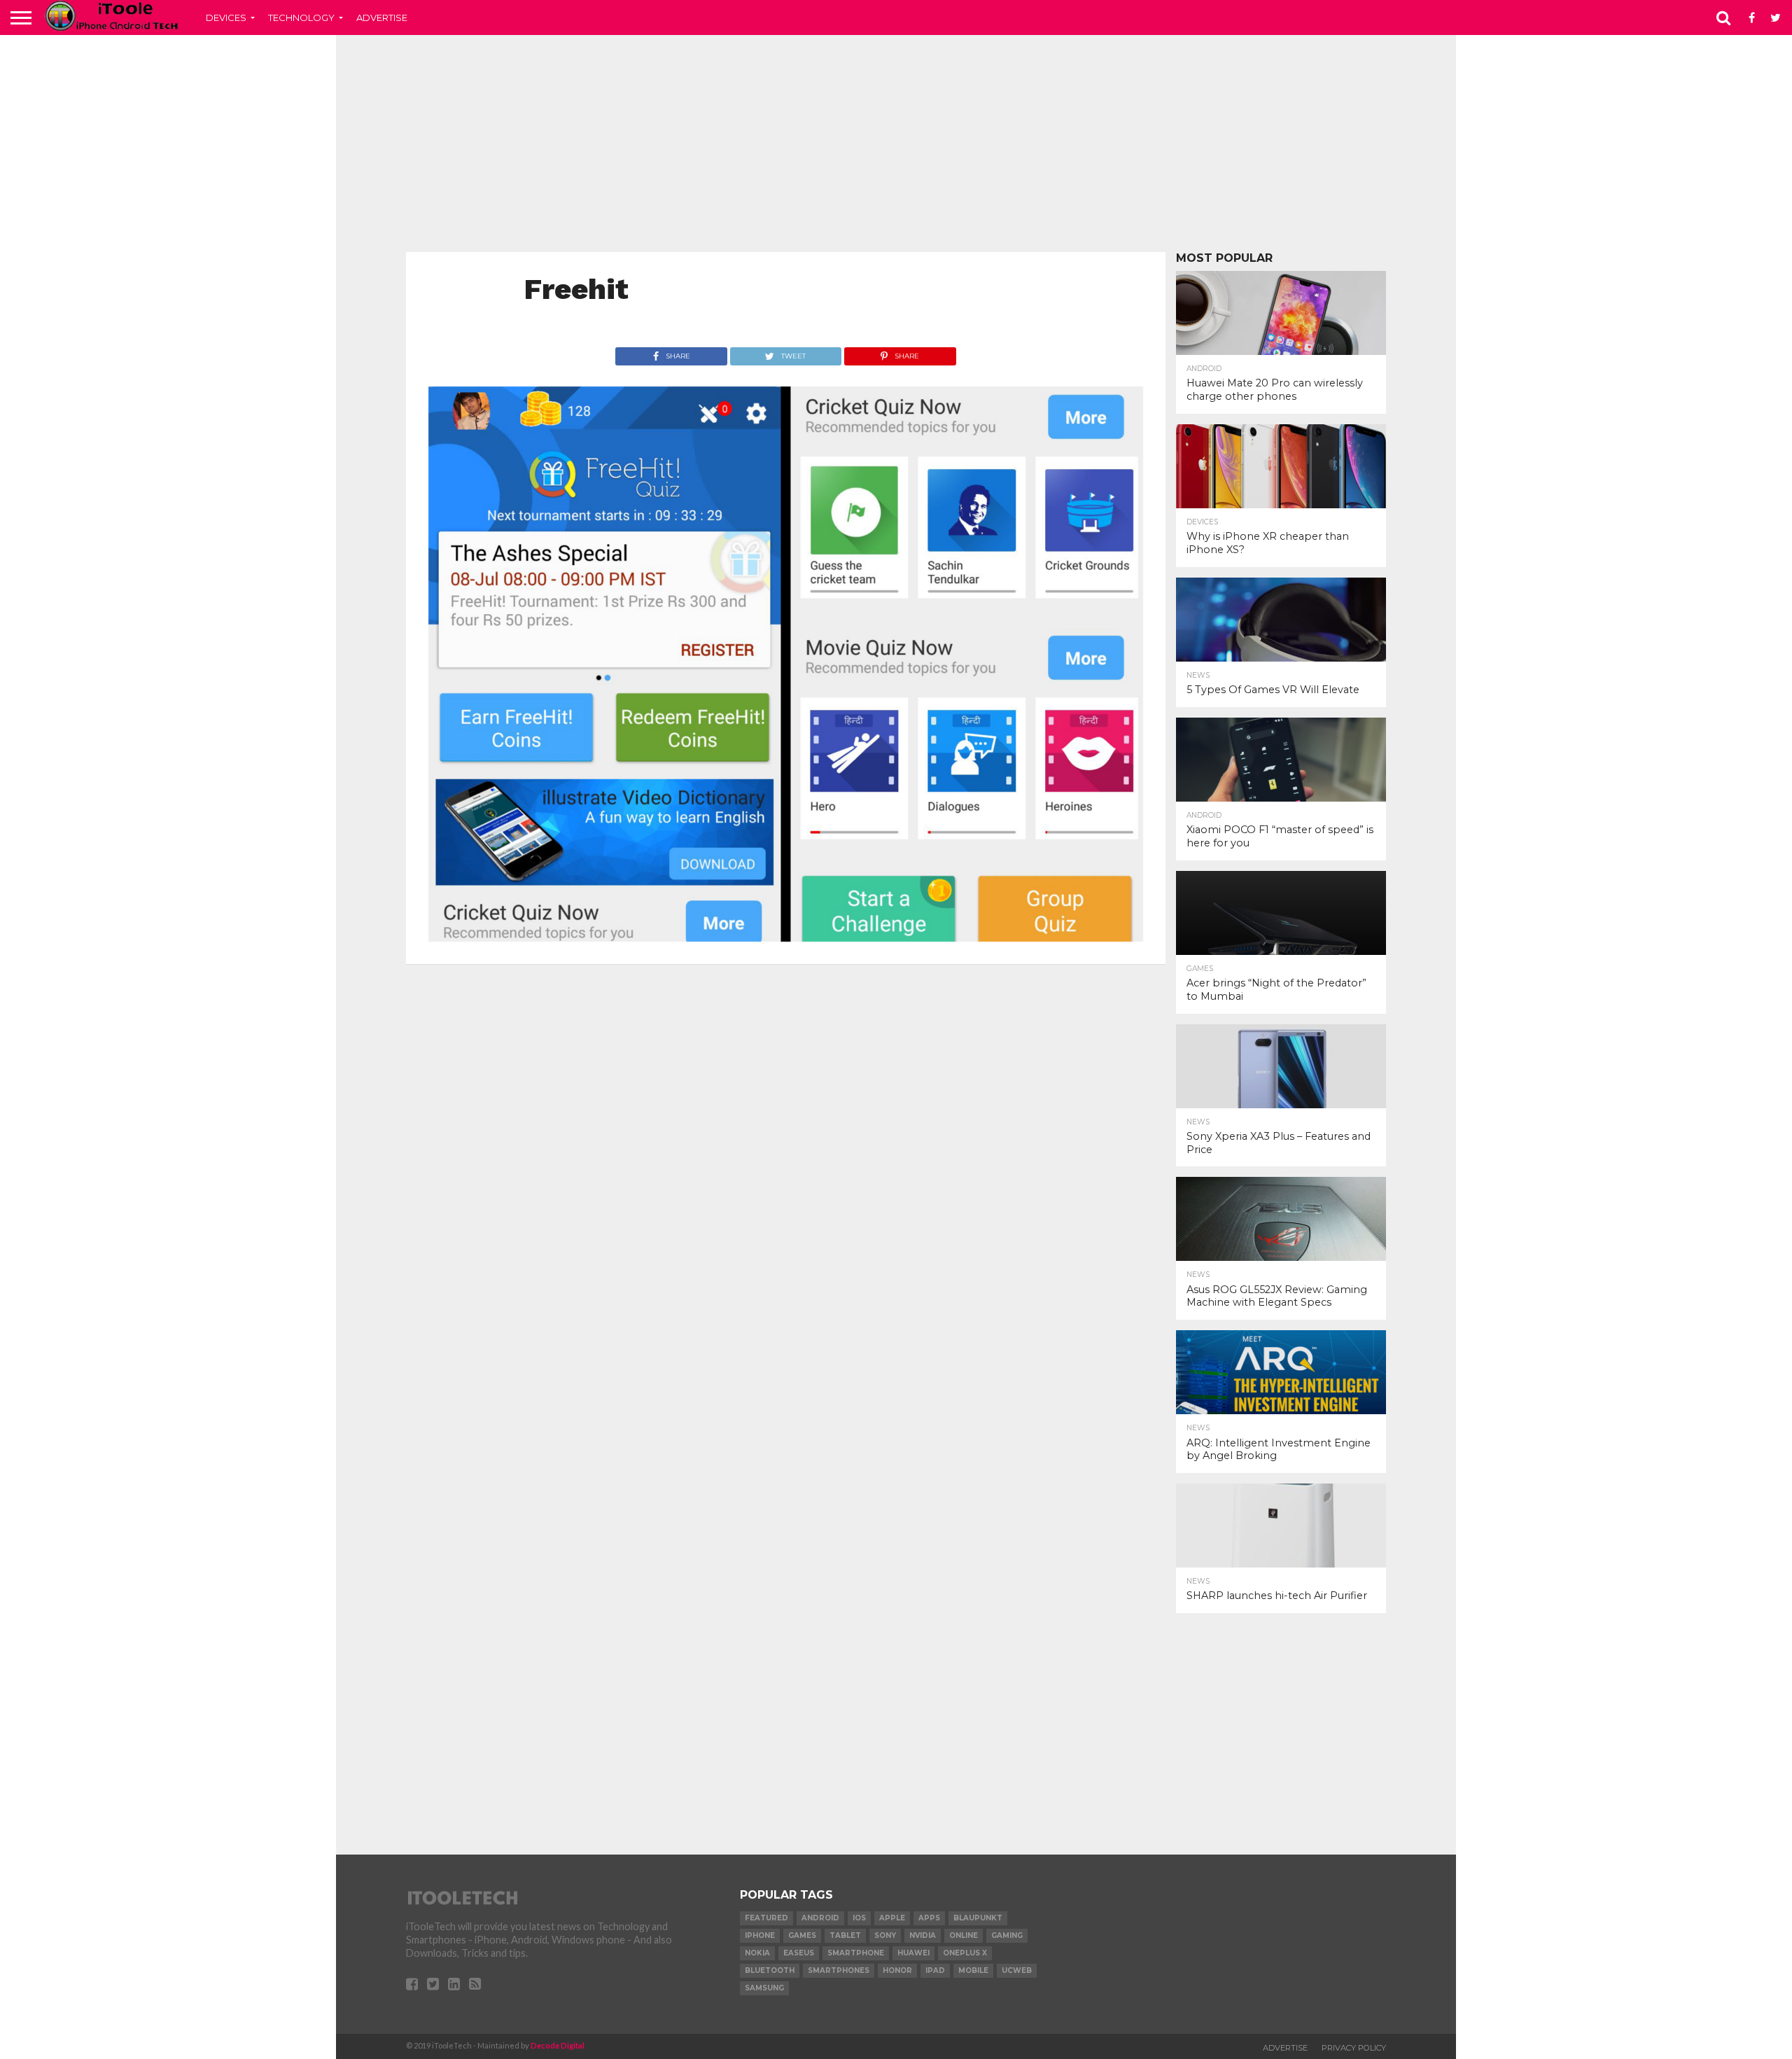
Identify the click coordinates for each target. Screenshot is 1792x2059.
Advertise (382, 18)
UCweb (1017, 1970)
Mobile (973, 1970)
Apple (892, 1918)
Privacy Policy (1354, 2048)
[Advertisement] (896, 144)
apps (929, 1918)
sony (885, 1935)
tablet (845, 1935)
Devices (226, 18)
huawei (913, 1953)
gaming (1007, 1935)
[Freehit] (786, 937)
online (964, 1935)
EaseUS (799, 1953)
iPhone (760, 1935)
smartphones (839, 1970)
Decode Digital (558, 2045)
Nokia (757, 1953)
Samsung (764, 1988)
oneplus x (965, 1953)
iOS (859, 1918)
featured (766, 1918)
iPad (935, 1970)
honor (897, 1970)
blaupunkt (978, 1918)
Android (820, 1918)
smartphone (856, 1953)
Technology (301, 18)
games (802, 1935)
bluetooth (770, 1970)
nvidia (923, 1935)
